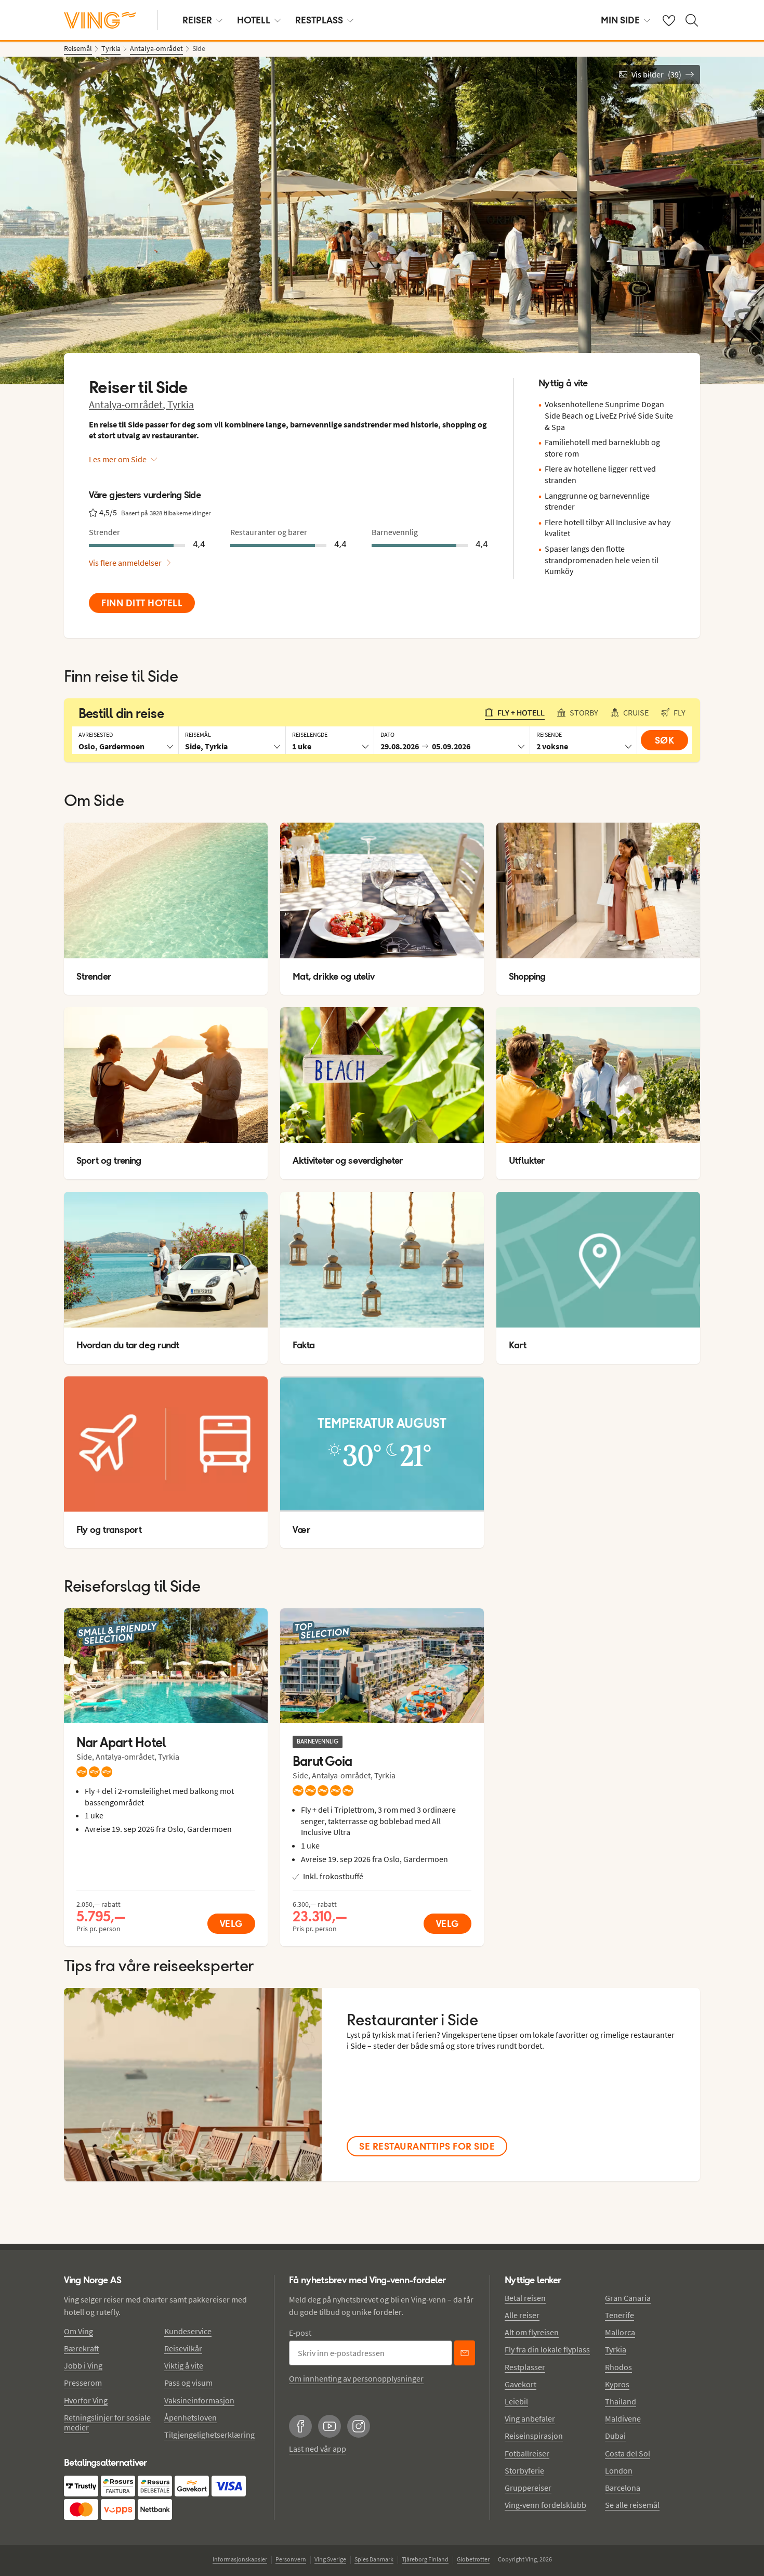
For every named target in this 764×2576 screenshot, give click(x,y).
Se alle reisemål (632, 2505)
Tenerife (620, 2315)
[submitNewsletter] (465, 2353)
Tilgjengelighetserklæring (209, 2435)
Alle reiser (522, 2315)
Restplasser (525, 2367)
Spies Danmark (374, 2559)
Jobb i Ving (83, 2365)
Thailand (621, 2401)
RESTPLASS (319, 20)
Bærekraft (82, 2348)
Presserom (83, 2383)
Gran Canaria (628, 2298)
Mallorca (620, 2332)
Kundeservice (188, 2331)
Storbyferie (524, 2470)
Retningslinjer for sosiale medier (107, 2422)
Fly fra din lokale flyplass (547, 2349)
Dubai (615, 2436)
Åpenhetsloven (190, 2417)
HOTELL (254, 20)
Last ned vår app (318, 2449)
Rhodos (618, 2367)
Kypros (617, 2384)
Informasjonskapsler (240, 2559)
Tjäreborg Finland (425, 2559)
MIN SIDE (620, 20)
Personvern (291, 2559)
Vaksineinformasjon (199, 2400)
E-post (300, 2333)
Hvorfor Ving (86, 2400)
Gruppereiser (528, 2488)
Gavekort (521, 2384)
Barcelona (623, 2488)
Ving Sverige (330, 2559)
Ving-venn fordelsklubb (545, 2505)
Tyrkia (181, 404)
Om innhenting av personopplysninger (356, 2378)
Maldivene (623, 2418)
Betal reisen (525, 2298)
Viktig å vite (184, 2365)
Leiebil (516, 2401)
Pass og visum (188, 2383)
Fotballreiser (527, 2453)
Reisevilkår (183, 2348)
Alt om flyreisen (532, 2332)
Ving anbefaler (530, 2418)
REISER (197, 20)
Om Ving (78, 2331)
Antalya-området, (128, 404)
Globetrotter (473, 2559)
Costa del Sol (628, 2453)
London (619, 2470)
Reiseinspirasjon (534, 2436)
